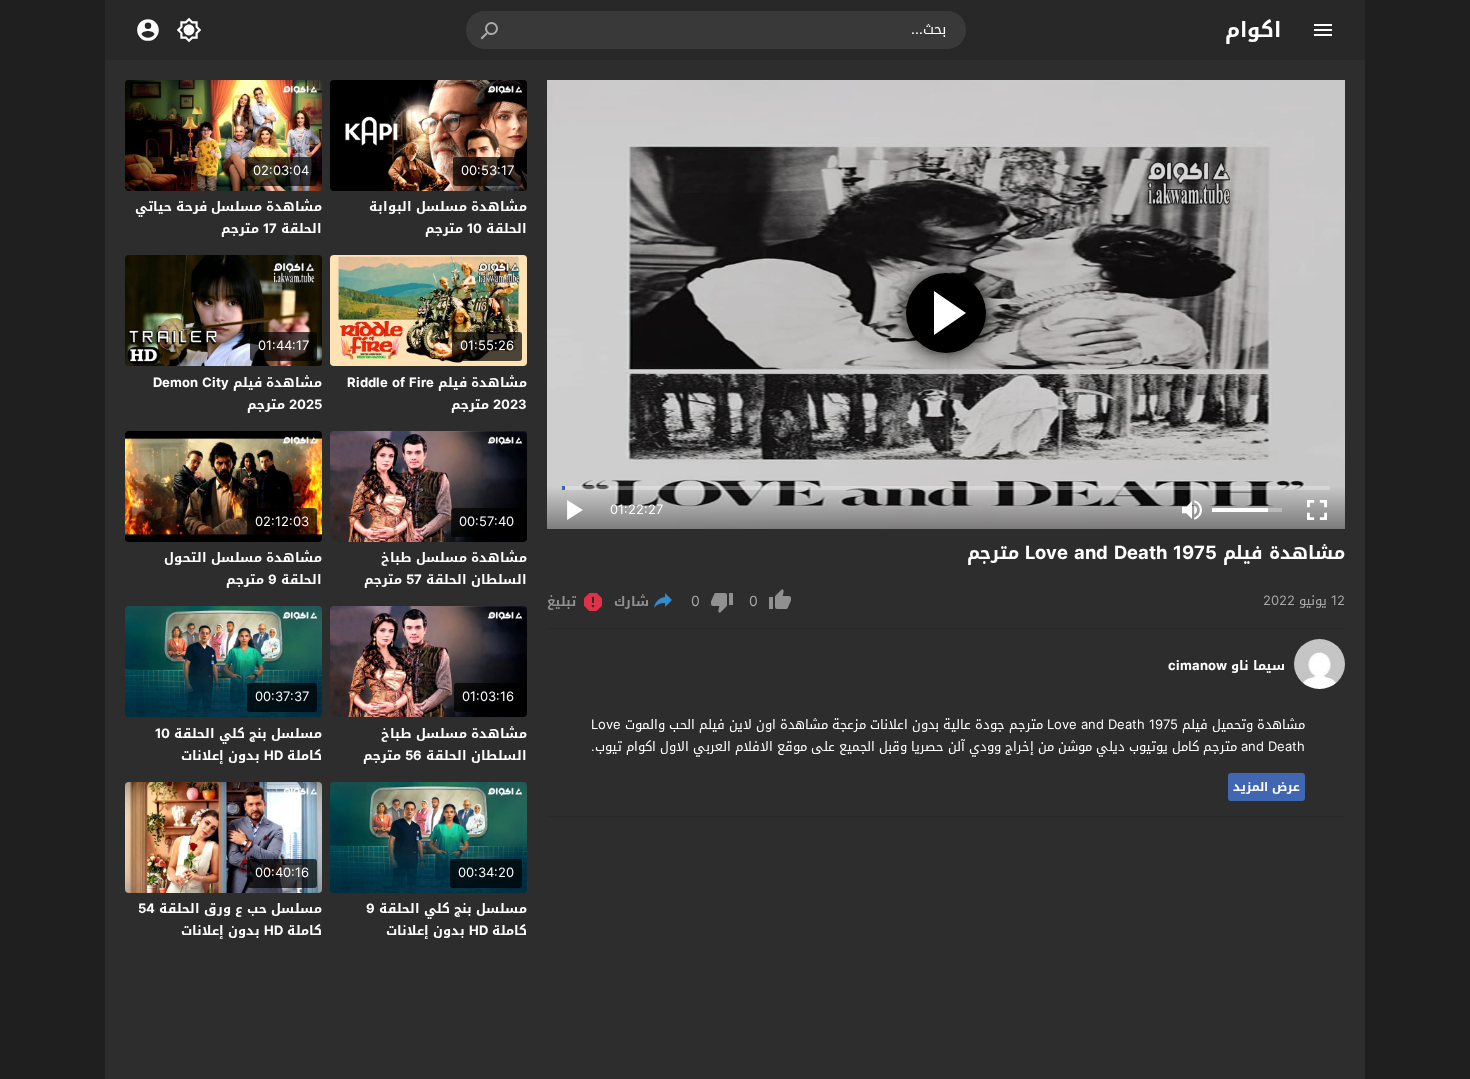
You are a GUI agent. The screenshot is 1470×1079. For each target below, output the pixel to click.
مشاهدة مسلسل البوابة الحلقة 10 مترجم (448, 217)
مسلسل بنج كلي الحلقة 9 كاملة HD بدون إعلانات (446, 919)
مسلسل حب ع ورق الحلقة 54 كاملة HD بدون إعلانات (230, 919)
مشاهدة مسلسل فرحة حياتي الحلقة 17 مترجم (228, 217)
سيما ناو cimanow (1226, 666)
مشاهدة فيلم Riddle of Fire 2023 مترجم (437, 393)
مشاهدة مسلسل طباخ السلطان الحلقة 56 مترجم (445, 744)
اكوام (1253, 30)
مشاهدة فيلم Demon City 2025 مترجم (237, 393)
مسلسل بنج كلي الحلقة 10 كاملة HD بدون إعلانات (238, 744)
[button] (491, 30)
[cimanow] (1319, 684)
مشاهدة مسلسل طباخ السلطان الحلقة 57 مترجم (445, 568)
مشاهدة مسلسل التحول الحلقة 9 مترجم (243, 568)
